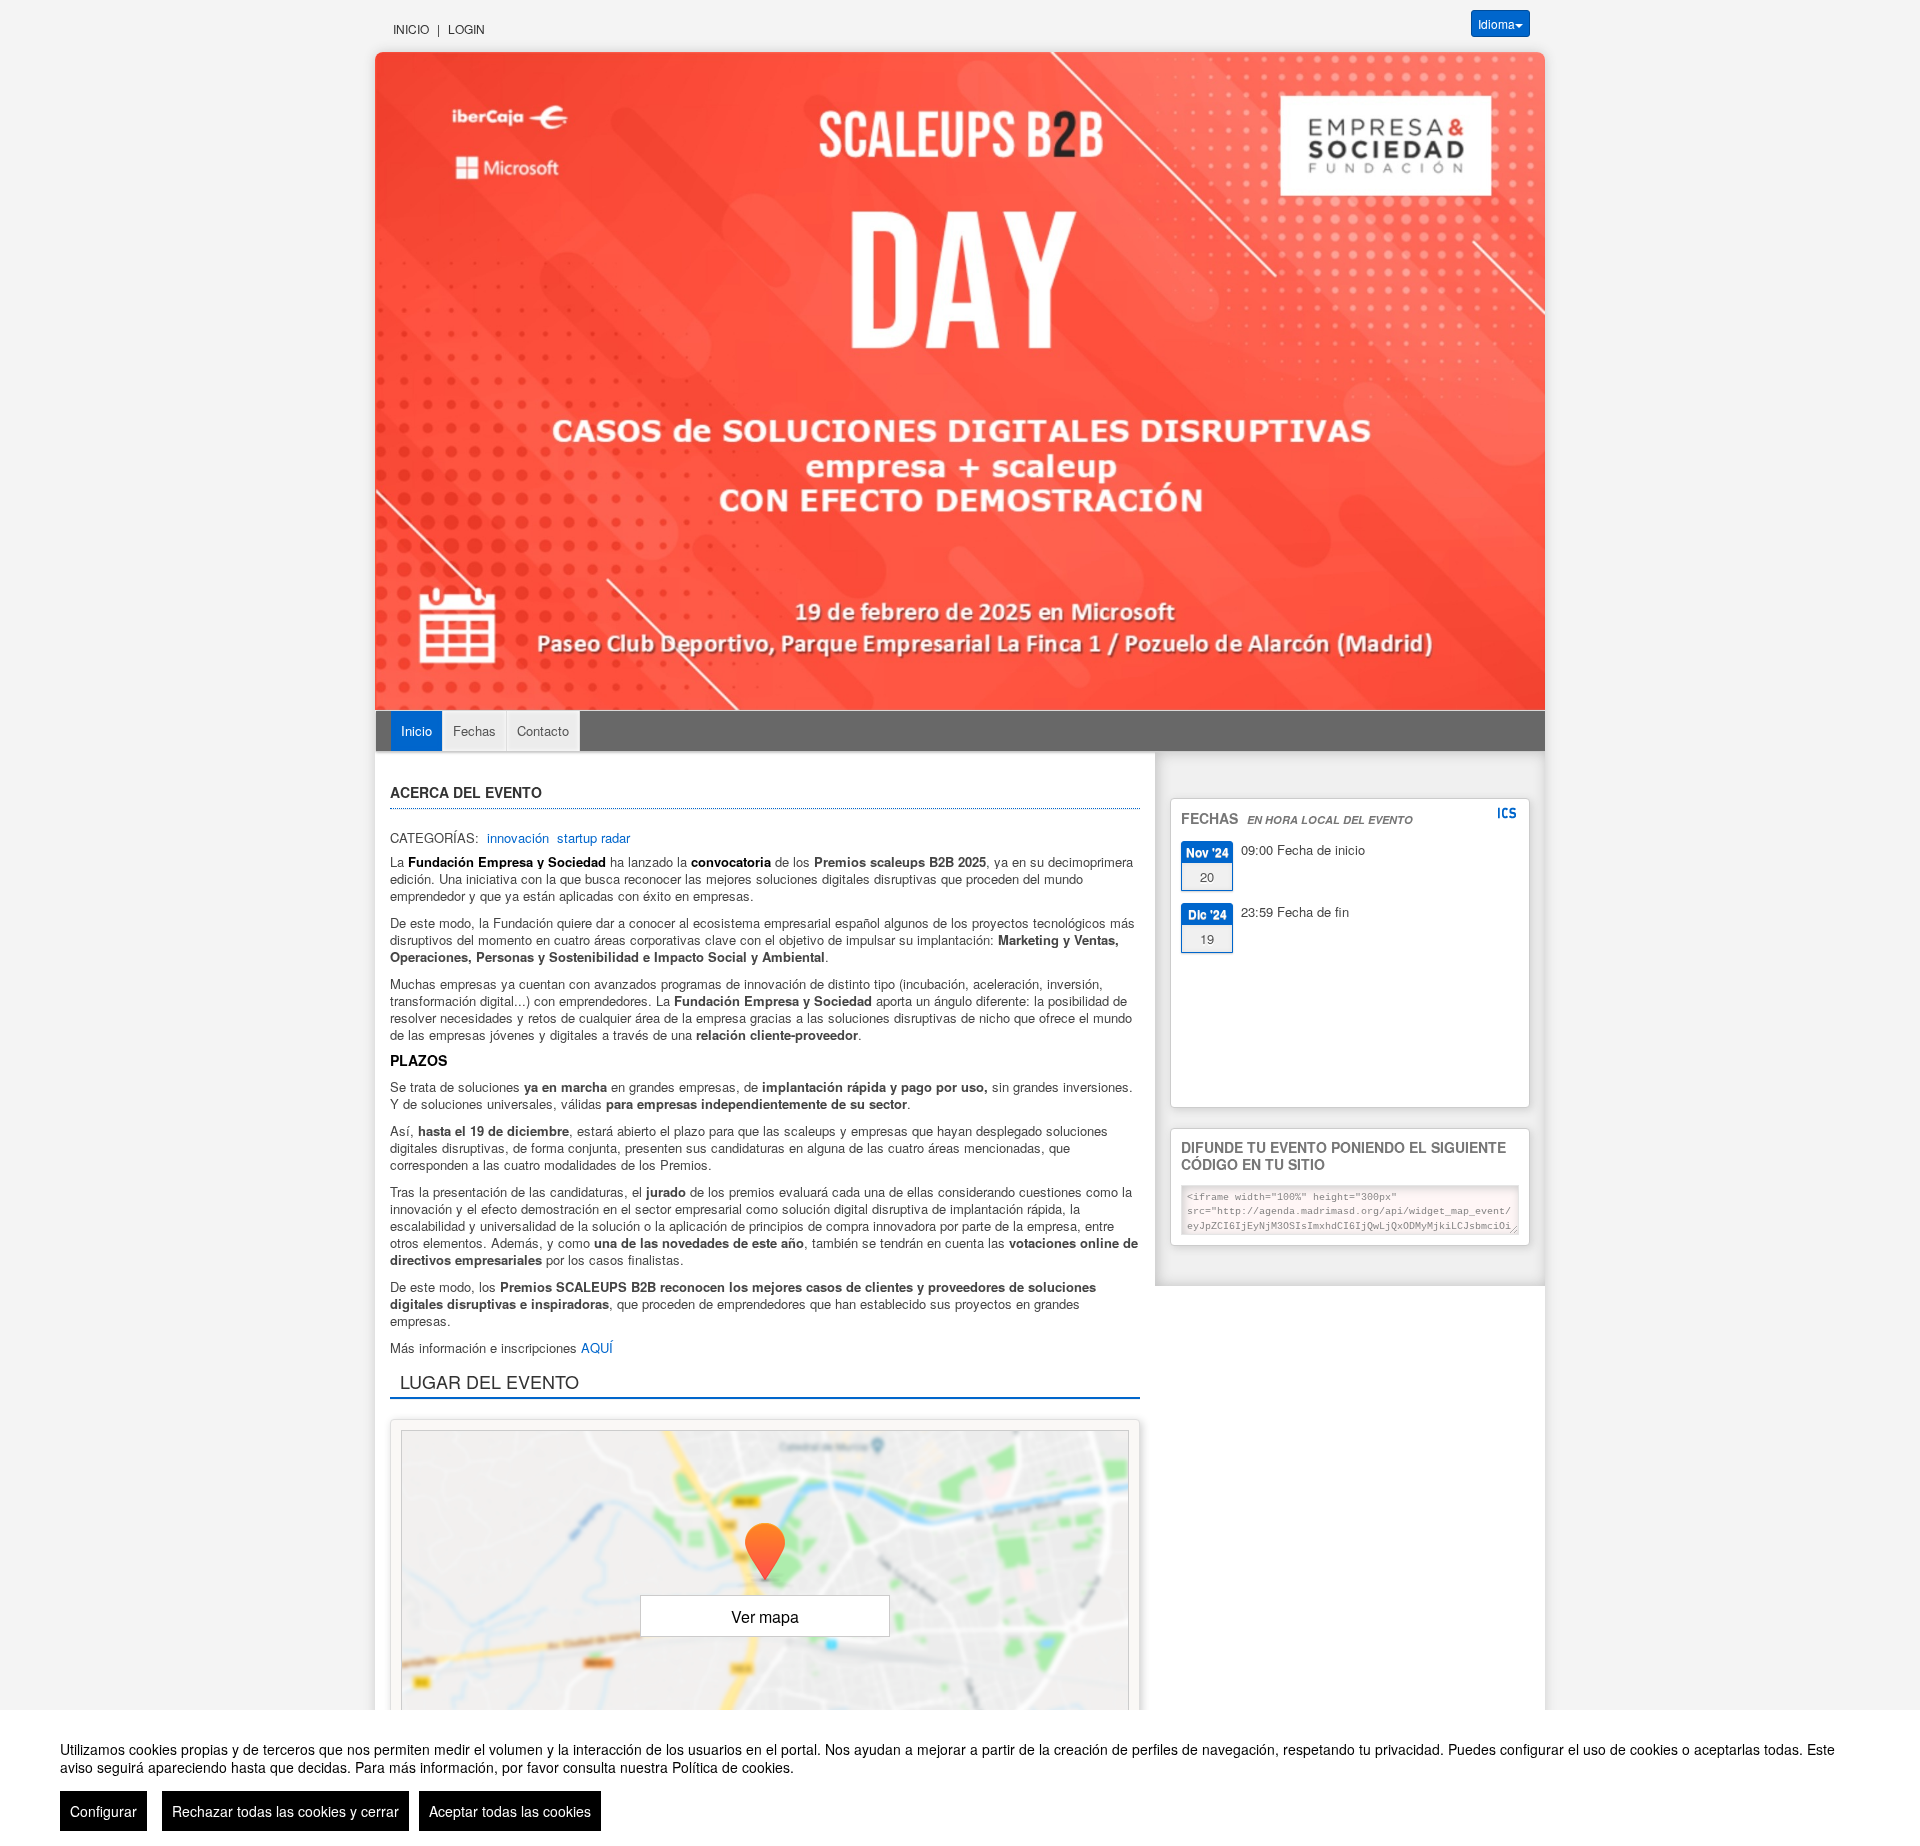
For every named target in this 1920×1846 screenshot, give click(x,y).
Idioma (1496, 23)
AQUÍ (597, 1347)
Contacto (543, 730)
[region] (960, 1778)
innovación (518, 837)
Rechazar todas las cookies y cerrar (285, 1811)
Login (466, 28)
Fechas (474, 730)
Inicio (411, 28)
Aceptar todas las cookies (510, 1811)
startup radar (593, 837)
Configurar (103, 1811)
